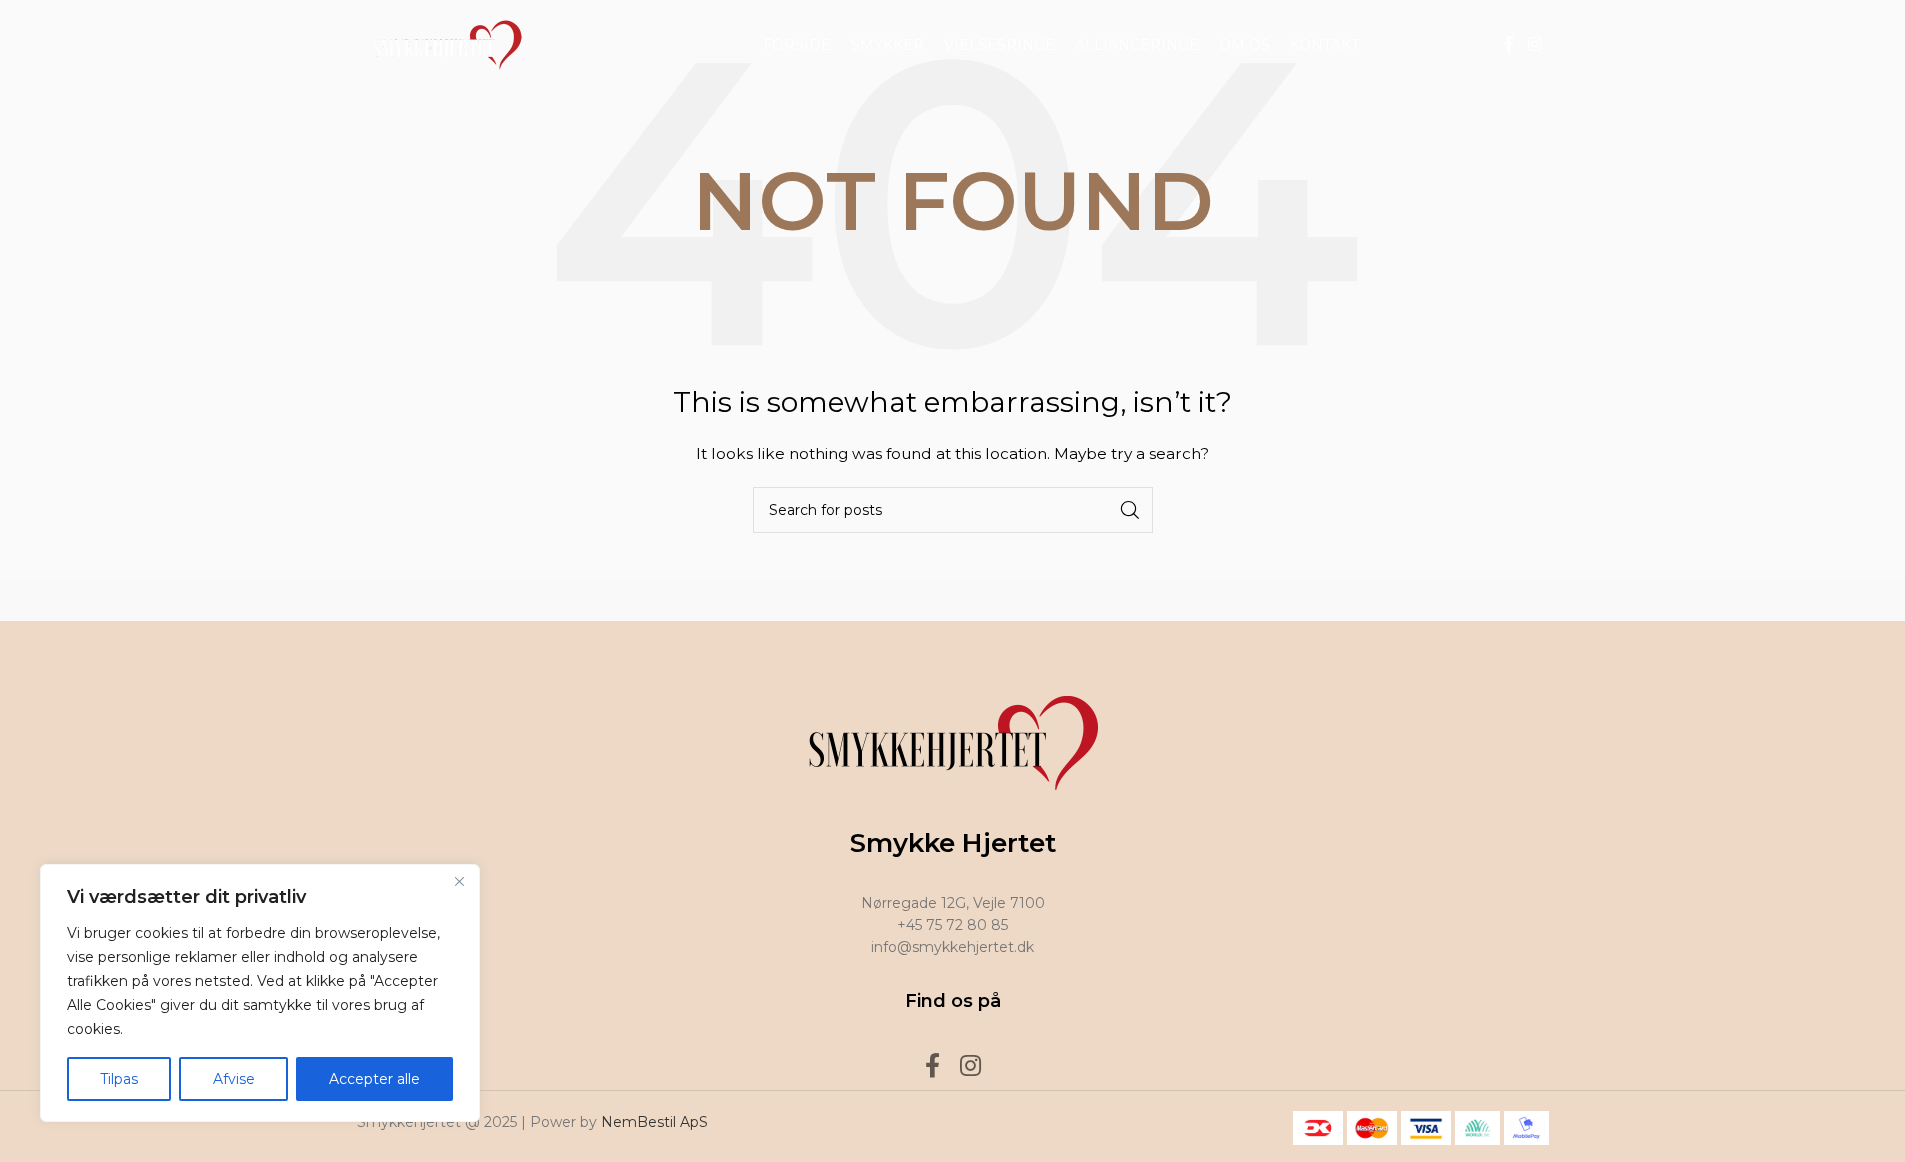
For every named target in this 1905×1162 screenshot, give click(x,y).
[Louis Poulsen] (782, 601)
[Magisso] (612, 601)
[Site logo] (442, 44)
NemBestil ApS (654, 1122)
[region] (260, 993)
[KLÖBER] (952, 601)
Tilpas (119, 1079)
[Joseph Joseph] (1123, 601)
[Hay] (1293, 601)
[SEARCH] (1130, 510)
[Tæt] (459, 881)
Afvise (234, 1079)
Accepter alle (374, 1079)
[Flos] (1463, 601)
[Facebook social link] (1509, 44)
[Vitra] (442, 601)
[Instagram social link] (1534, 44)
